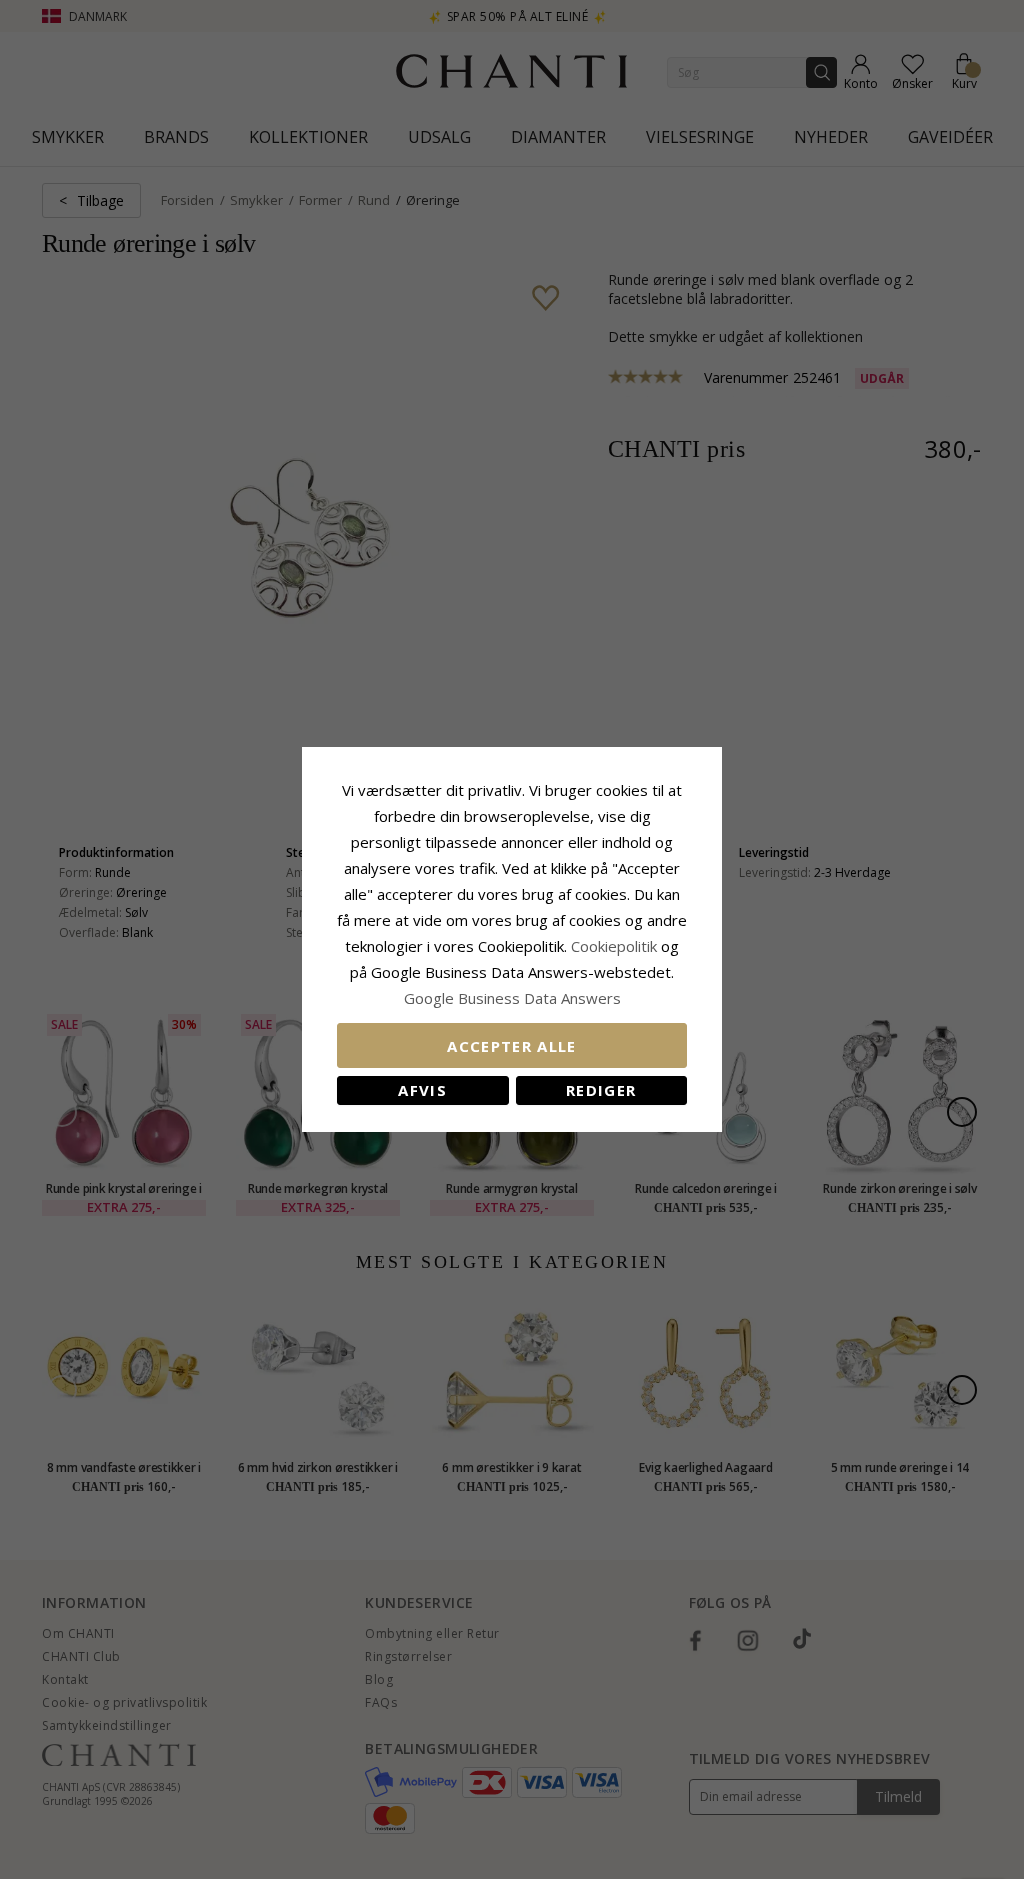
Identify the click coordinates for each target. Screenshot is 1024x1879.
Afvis (422, 1090)
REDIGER (601, 1090)
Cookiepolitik (614, 946)
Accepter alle (512, 1046)
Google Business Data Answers (512, 998)
